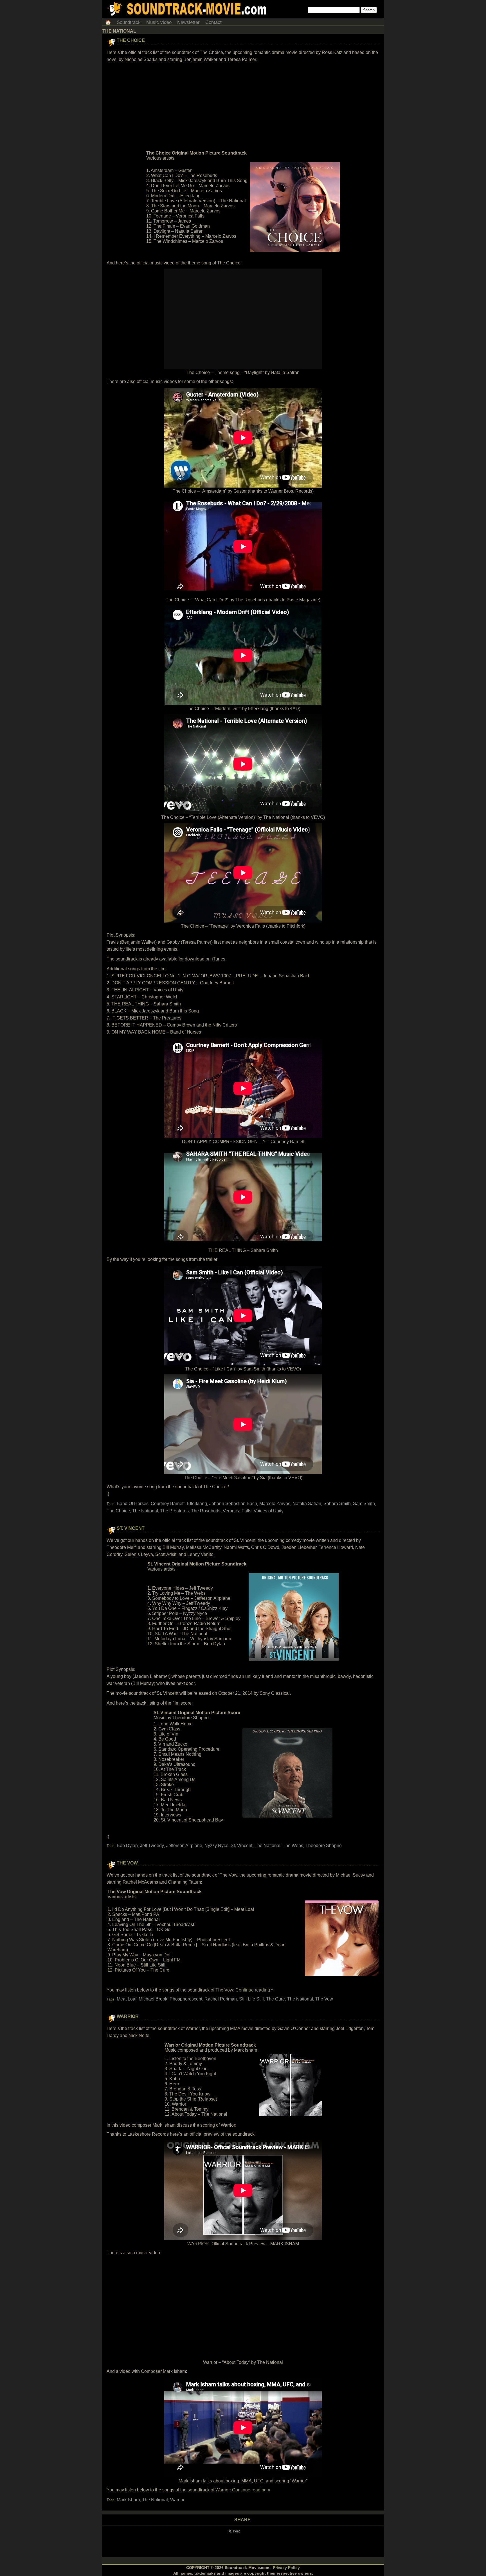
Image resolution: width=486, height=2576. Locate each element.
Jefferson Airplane (184, 1846)
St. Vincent (131, 1528)
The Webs (293, 1846)
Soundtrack (129, 22)
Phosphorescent (186, 1999)
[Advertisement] (243, 107)
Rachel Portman (221, 1999)
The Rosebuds (206, 1511)
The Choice (131, 40)
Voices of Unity (269, 1511)
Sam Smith (364, 1504)
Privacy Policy (286, 2568)
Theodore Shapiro (324, 1846)
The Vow (127, 1863)
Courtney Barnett (168, 1504)
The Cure (275, 1999)
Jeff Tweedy (152, 1846)
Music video (159, 22)
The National (145, 1511)
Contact (213, 22)
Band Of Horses (133, 1504)
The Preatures (175, 1511)
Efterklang (197, 1504)
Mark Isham (128, 2500)
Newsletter (188, 22)
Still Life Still (251, 1999)
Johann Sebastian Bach (233, 1504)
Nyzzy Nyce (216, 1846)
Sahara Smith (337, 1504)
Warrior (128, 2016)
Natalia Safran (307, 1504)
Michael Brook (153, 1999)
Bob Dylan (127, 1846)
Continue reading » (255, 1990)
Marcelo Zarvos (275, 1504)
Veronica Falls (237, 1511)
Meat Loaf (127, 1999)
